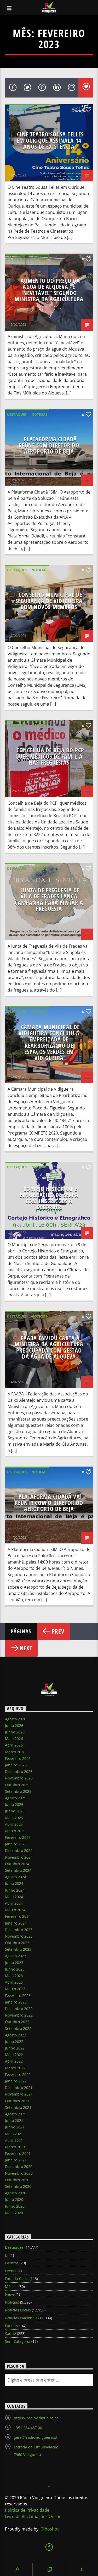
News (10, 2294)
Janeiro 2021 (16, 2160)
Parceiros (13, 2326)
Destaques (17, 110)
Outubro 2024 (17, 1864)
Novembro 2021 (19, 2094)
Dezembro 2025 (19, 1771)
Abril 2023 (14, 1982)
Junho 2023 (15, 1969)
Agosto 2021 (16, 2114)
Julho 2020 (14, 2199)
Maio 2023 (14, 1976)
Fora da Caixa (17, 2279)
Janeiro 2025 (16, 1844)
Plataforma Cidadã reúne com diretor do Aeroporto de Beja (49, 445)
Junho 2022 (15, 2048)
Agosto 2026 (16, 1719)
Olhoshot (50, 2529)
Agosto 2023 (16, 1956)
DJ (7, 2255)
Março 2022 (15, 2068)
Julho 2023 (14, 1963)
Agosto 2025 (16, 1798)
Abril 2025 (14, 1824)
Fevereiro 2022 (18, 2074)
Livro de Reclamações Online (33, 2516)
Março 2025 (15, 1831)
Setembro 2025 (18, 1791)
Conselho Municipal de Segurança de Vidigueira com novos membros (49, 601)
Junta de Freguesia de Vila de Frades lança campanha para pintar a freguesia (49, 900)
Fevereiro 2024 (18, 1916)
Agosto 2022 (16, 2035)
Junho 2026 (15, 1732)
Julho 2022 (14, 2042)
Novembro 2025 (19, 1778)
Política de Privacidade (27, 2510)
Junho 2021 (15, 2127)
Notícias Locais (18, 2310)
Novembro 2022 (19, 2015)
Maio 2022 (14, 2055)
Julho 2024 (14, 1883)
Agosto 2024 (16, 1877)
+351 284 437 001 (29, 2428)
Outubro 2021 (17, 2101)
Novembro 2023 (19, 1936)
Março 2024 (15, 1910)
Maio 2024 (14, 1897)
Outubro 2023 (17, 1943)
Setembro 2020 (18, 2186)
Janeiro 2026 (16, 1765)
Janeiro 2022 (16, 2081)
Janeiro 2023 (16, 2002)
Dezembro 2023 (19, 1930)
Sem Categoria (18, 2341)
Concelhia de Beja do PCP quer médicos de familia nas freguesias (50, 756)
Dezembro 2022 (19, 2009)
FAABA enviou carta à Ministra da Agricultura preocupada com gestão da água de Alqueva (49, 1347)
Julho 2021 (14, 2120)
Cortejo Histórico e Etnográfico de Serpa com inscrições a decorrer (49, 1198)
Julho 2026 (14, 1725)
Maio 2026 (14, 1739)
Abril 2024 (14, 1903)
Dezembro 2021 (19, 2088)
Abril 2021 (14, 2140)
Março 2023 (15, 1989)
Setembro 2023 (18, 1949)
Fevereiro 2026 (18, 1758)
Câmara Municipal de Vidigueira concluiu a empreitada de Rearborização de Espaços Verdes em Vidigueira (49, 1042)
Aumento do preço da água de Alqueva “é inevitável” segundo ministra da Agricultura (49, 290)
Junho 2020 (15, 2206)
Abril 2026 (14, 1745)
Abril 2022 (14, 2061)
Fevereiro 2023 (18, 1996)
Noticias (39, 110)
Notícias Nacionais (21, 2318)
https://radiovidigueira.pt (36, 2418)
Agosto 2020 (16, 2193)
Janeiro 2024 (16, 1923)
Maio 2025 (14, 1818)
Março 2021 (15, 2147)
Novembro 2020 (19, 2173)
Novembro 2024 (19, 1857)
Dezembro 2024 (19, 1850)
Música (11, 2286)
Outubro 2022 (17, 2022)
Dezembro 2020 (19, 2166)
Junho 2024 (15, 1890)
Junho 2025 (15, 1811)
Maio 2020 (14, 2213)
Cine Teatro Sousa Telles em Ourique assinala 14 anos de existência (50, 140)
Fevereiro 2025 (18, 1837)
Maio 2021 (14, 2134)
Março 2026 (15, 1752)
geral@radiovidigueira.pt (36, 2437)
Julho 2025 (14, 1804)
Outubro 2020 (17, 2180)
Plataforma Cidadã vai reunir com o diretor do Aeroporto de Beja (49, 1503)
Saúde (10, 2334)
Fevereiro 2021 (18, 2153)
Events (11, 2271)
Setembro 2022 (18, 2028)
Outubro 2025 (17, 1785)
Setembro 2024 (18, 1870)
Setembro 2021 (18, 2107)
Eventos (12, 2263)
